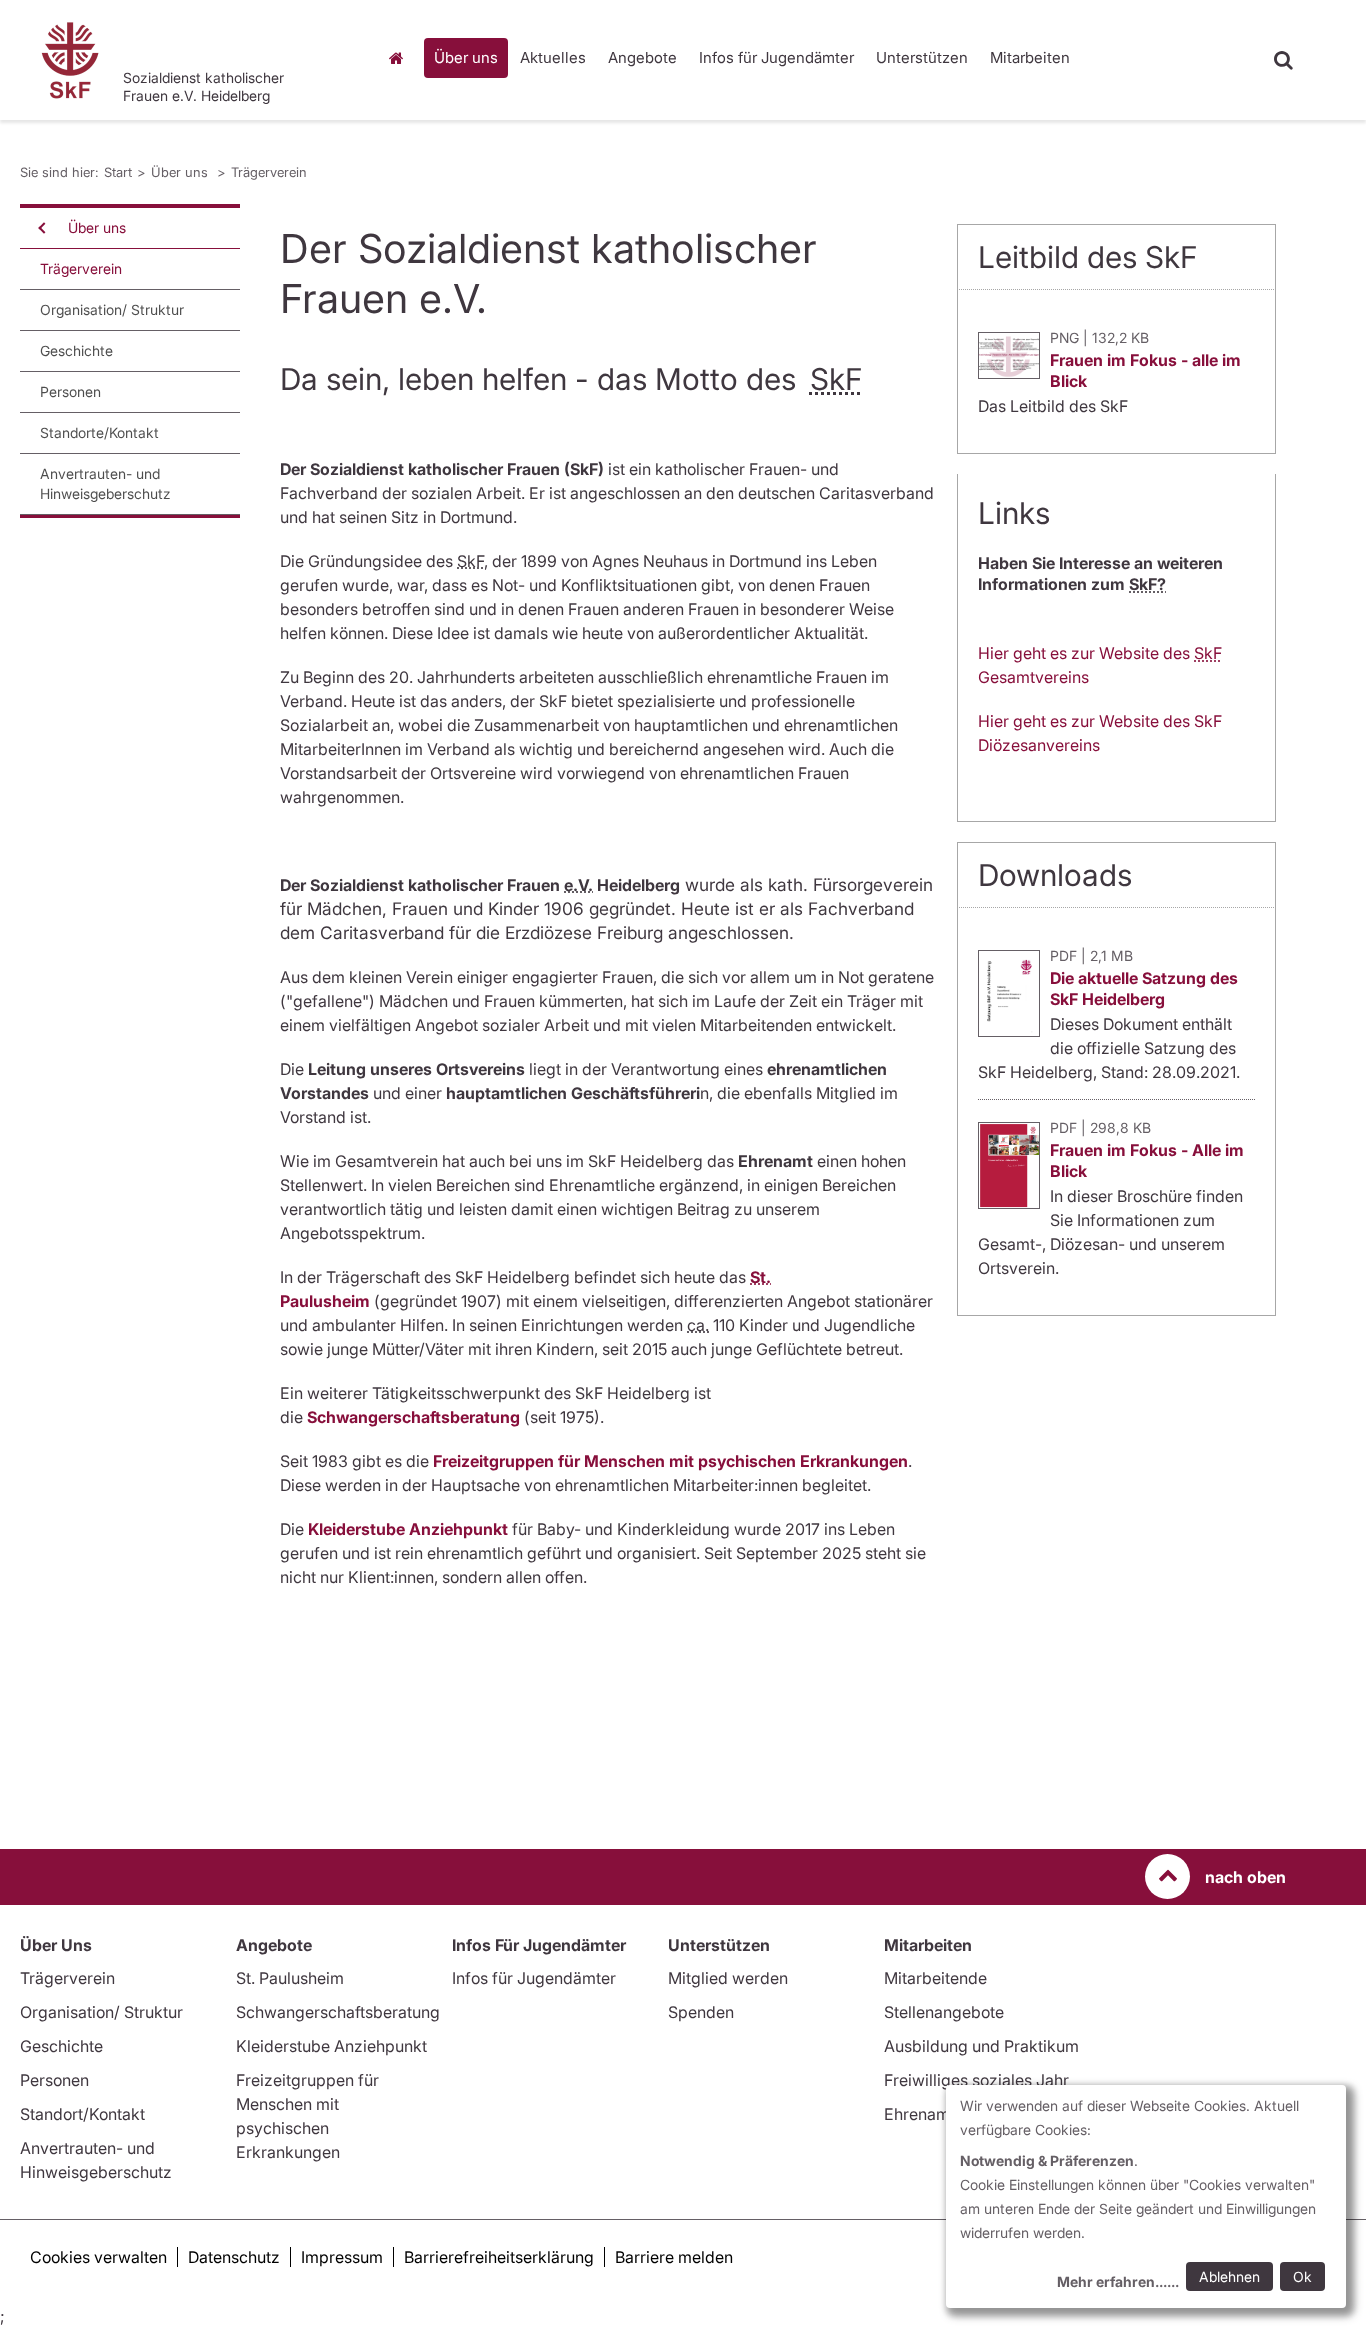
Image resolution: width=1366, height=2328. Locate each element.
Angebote (642, 57)
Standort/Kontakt (82, 2114)
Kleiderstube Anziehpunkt (331, 2046)
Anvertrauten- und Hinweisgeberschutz (105, 483)
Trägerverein (269, 172)
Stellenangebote (944, 2012)
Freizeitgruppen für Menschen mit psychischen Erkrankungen (670, 1461)
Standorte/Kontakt (99, 432)
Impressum (342, 2257)
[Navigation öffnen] (40, 228)
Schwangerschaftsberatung (413, 1417)
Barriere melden (674, 2257)
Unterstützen (922, 57)
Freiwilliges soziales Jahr (976, 2080)
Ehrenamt (919, 2114)
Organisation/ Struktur (112, 309)
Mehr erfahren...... (1118, 2281)
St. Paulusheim (290, 1978)
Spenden (701, 2012)
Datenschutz (234, 2257)
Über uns (466, 57)
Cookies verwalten (98, 2257)
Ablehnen (1229, 2276)
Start (399, 58)
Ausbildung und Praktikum (981, 2046)
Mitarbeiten (1030, 57)
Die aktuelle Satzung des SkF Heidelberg (1144, 988)
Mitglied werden (728, 1978)
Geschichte (76, 350)
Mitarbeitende (935, 1978)
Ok (1302, 2276)
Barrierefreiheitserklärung (499, 2257)
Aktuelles (553, 57)
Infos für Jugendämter (776, 57)
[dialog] (1146, 2196)
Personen (70, 391)
